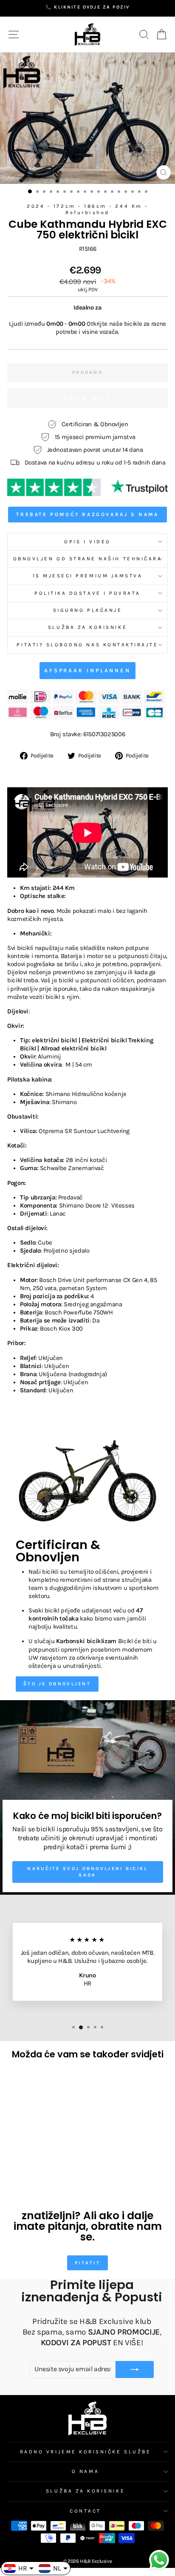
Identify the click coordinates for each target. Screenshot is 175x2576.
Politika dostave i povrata (87, 593)
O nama (85, 2471)
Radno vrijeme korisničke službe (86, 2452)
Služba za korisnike (87, 627)
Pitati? (87, 2263)
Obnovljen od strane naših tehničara (88, 559)
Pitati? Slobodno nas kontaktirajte (87, 645)
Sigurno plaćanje (88, 610)
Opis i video (87, 542)
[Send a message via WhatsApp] (159, 2560)
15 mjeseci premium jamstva (88, 576)
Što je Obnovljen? (57, 1684)
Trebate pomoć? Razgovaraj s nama (87, 514)
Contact (85, 2511)
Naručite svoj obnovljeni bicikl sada (87, 1872)
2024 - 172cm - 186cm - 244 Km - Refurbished (87, 209)
